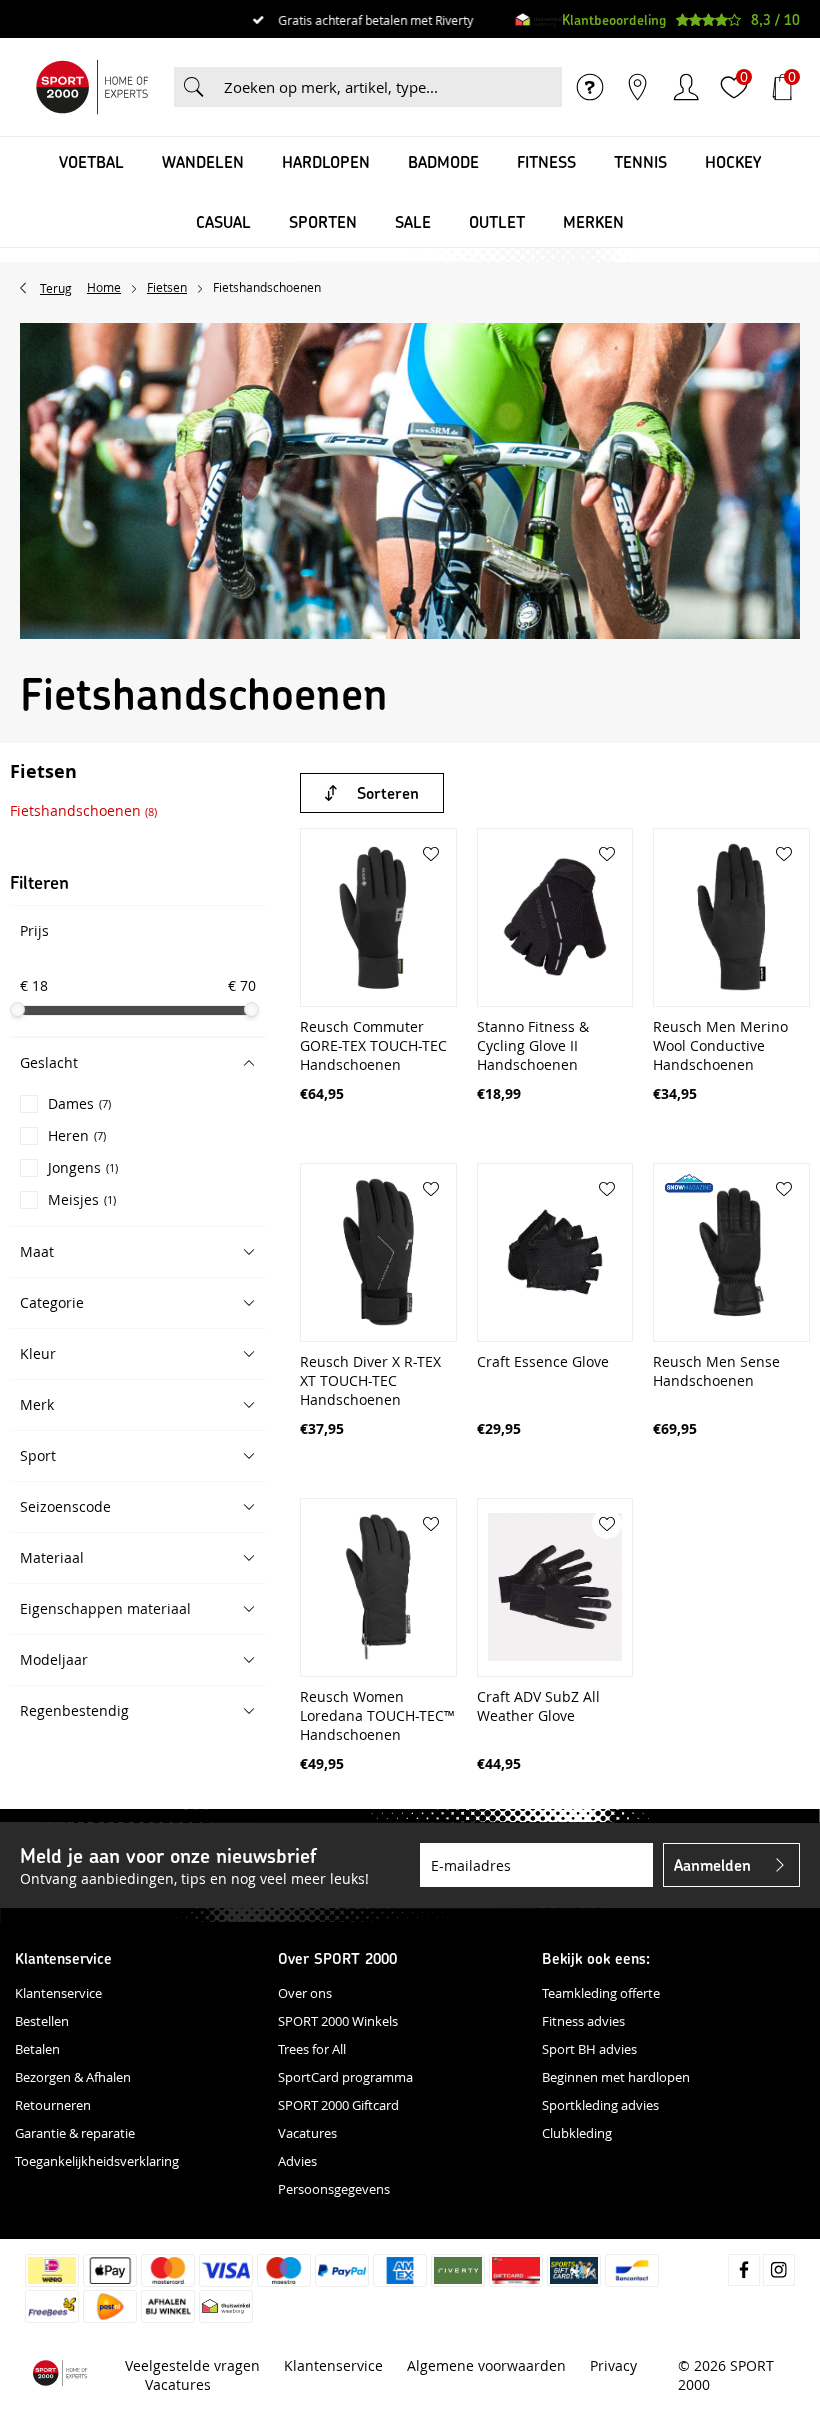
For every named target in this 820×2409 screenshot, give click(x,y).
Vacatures (307, 2133)
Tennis (640, 161)
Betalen (37, 2049)
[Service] (590, 87)
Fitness (546, 161)
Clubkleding (577, 2133)
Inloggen (686, 87)
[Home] (92, 87)
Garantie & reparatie (75, 2133)
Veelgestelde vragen (192, 2365)
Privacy (613, 2365)
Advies (297, 2161)
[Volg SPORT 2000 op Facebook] (744, 2270)
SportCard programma (345, 2077)
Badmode (443, 161)
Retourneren (53, 2105)
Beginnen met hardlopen (616, 2077)
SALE (413, 221)
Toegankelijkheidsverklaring (97, 2161)
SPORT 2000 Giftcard (338, 2105)
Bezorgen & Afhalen (73, 2077)
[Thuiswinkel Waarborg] (538, 20)
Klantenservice (58, 1993)
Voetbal (91, 161)
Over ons (305, 1993)
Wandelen (203, 161)
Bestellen (42, 2021)
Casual (223, 221)
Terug (56, 288)
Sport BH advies (589, 2049)
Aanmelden (712, 1864)
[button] (138, 1062)
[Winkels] (638, 87)
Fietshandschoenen (83, 810)
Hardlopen (326, 161)
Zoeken (194, 87)
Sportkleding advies (600, 2105)
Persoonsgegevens (334, 2189)
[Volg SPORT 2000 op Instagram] (779, 2270)
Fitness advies (583, 2021)
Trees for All (312, 2049)
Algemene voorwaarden (486, 2365)
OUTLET (497, 221)
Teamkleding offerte (601, 1993)
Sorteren (388, 792)
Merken (593, 221)
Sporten (323, 221)
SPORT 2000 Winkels (338, 2021)
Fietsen (43, 773)
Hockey (733, 161)
